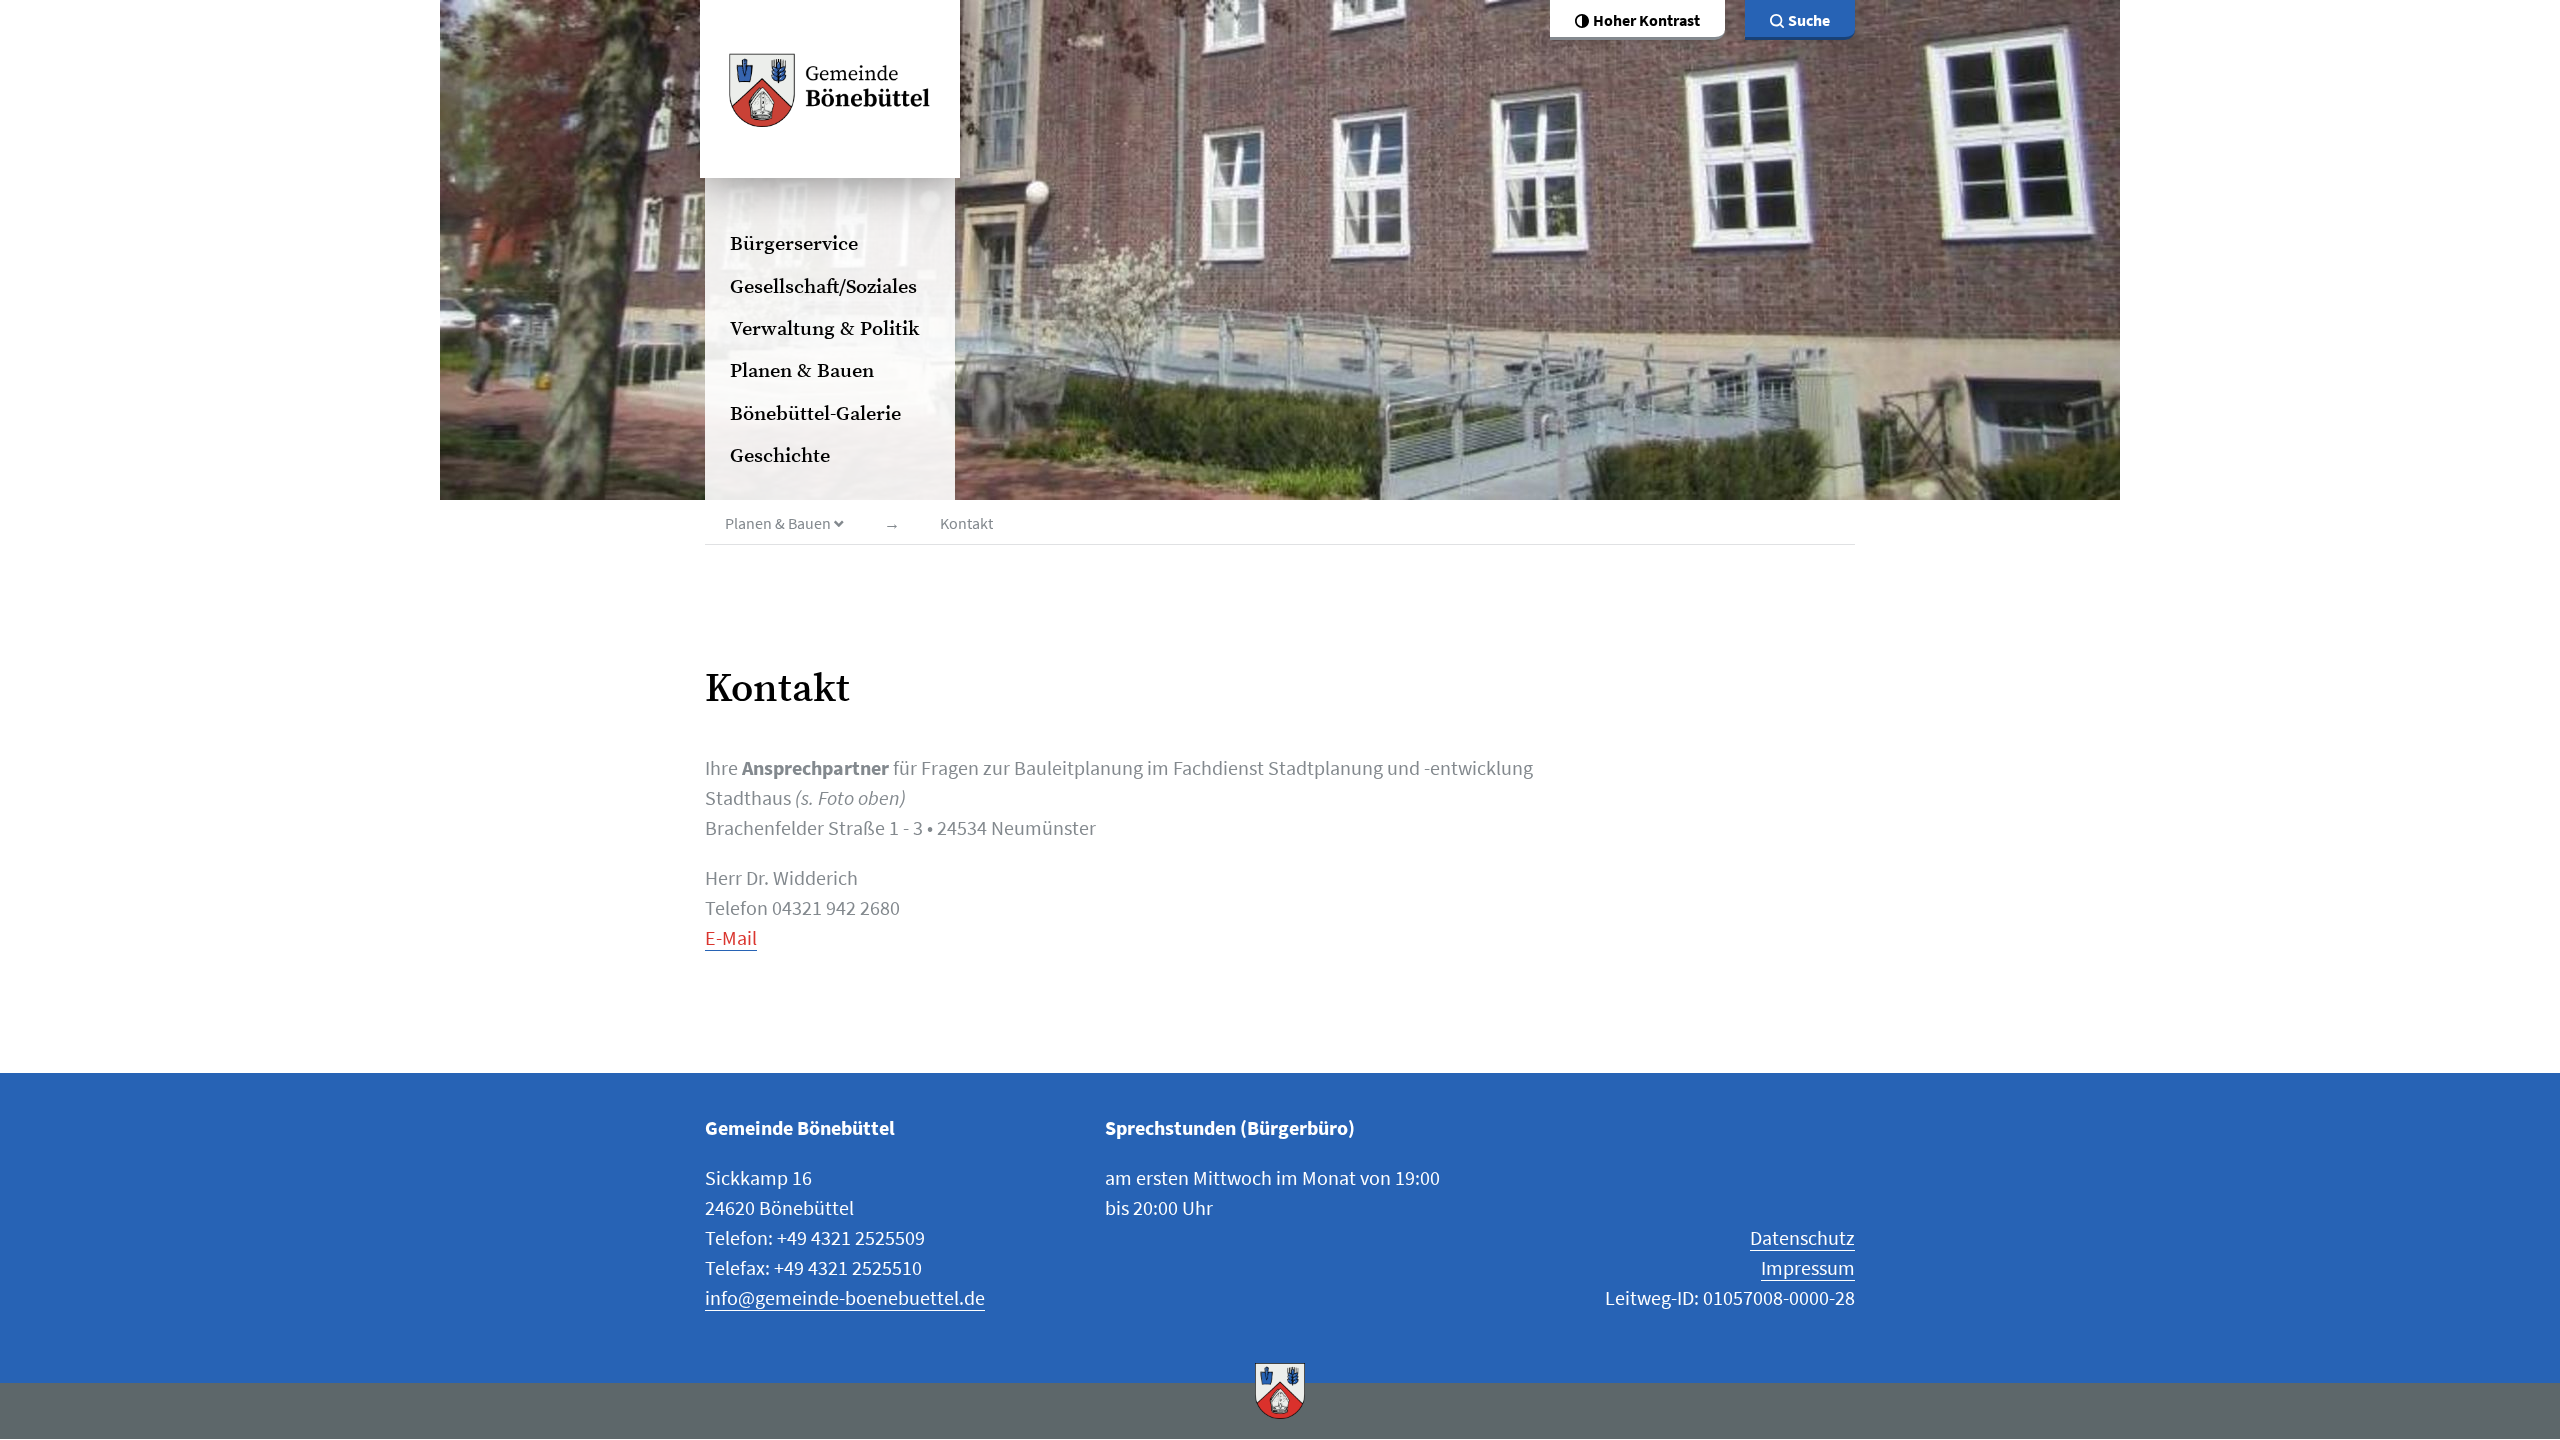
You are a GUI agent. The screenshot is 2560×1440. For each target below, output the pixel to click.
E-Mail (731, 937)
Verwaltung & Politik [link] (824, 329)
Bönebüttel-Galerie (815, 414)
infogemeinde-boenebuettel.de (845, 1297)
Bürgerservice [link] (794, 244)
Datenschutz (1802, 1237)
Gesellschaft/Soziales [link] (823, 287)
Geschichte (780, 456)
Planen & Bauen (779, 523)
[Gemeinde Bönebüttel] (830, 89)
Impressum (1808, 1267)
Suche (1809, 20)
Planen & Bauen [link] (802, 371)
